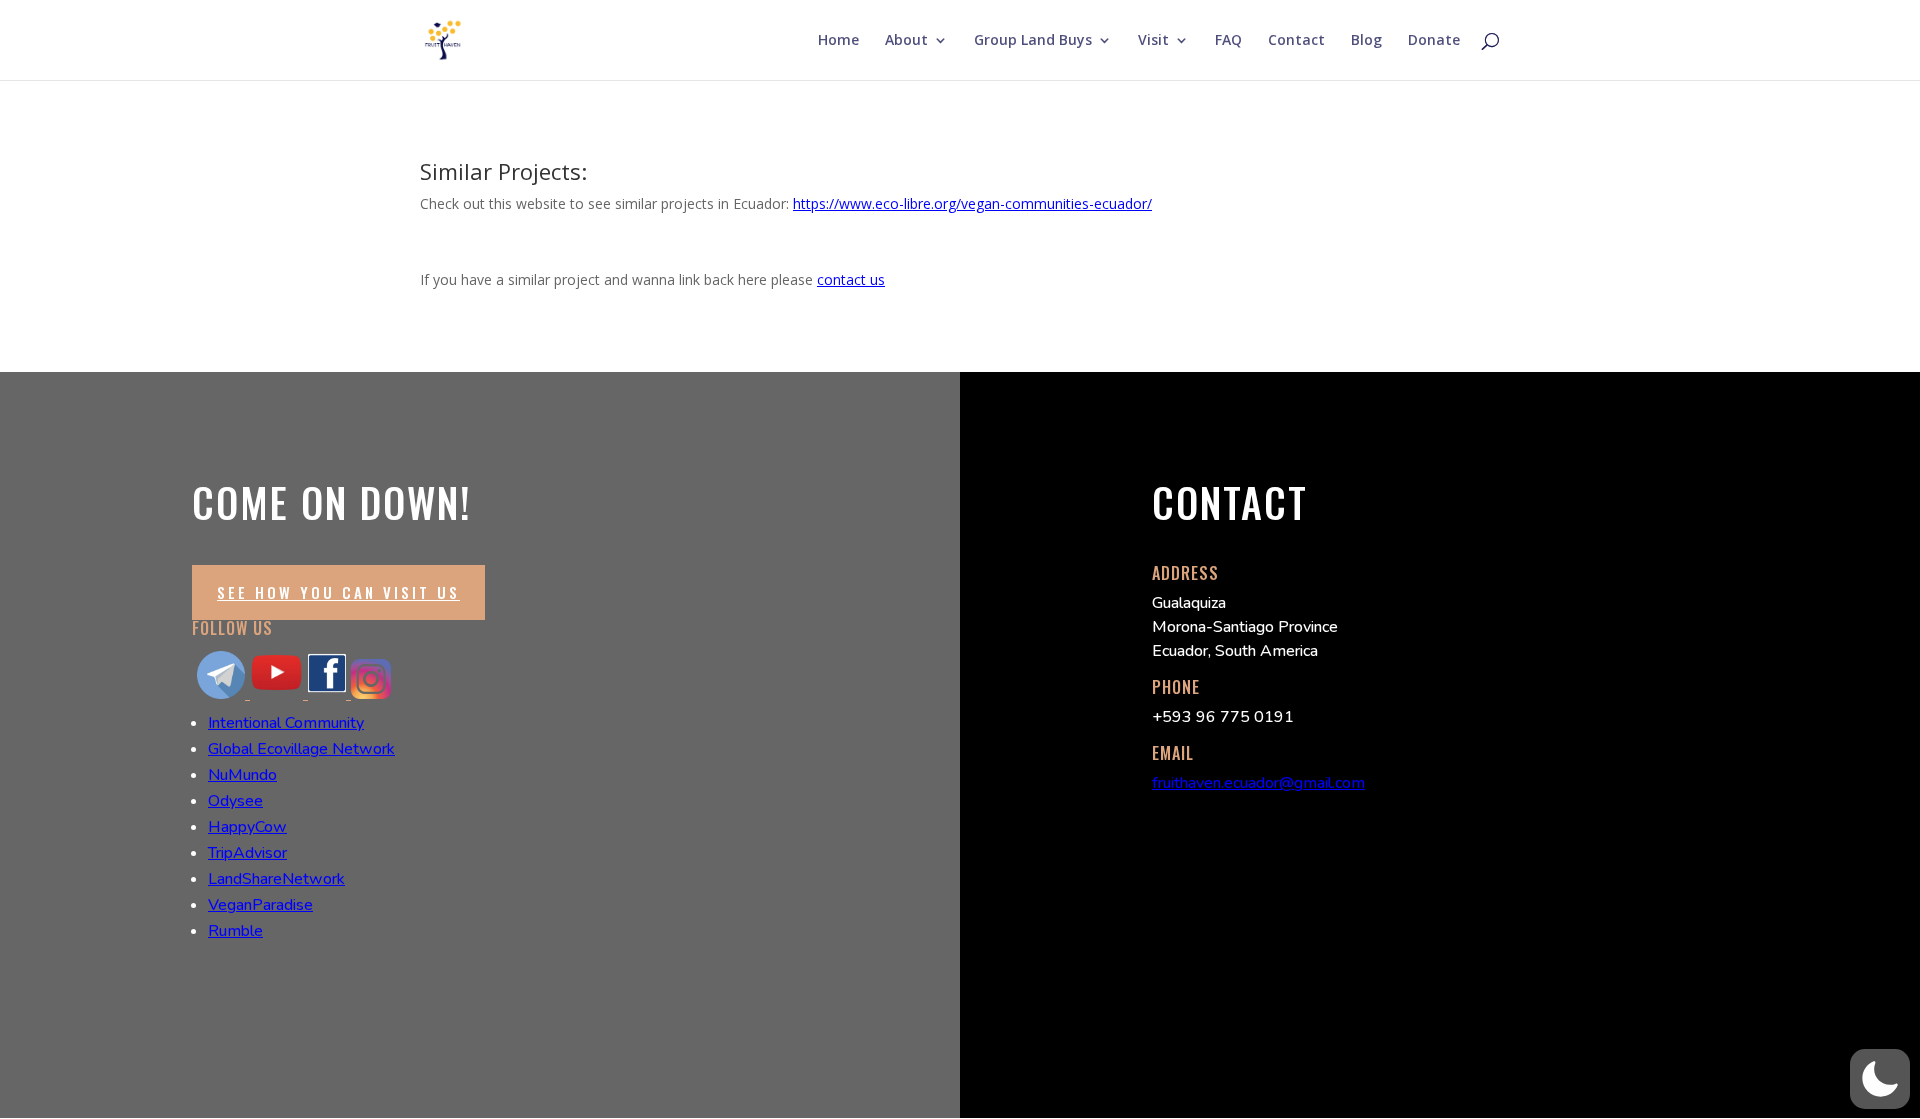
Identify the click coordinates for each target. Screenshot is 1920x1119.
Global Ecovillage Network (301, 749)
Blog (1366, 41)
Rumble (235, 931)
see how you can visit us (338, 592)
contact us (851, 279)
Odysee (235, 801)
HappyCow (247, 827)
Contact (1296, 41)
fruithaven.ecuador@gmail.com (1258, 783)
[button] (1880, 1079)
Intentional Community (286, 723)
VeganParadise (260, 905)
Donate (1434, 41)
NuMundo (242, 775)
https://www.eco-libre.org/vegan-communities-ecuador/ (972, 203)
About (906, 41)
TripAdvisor (247, 853)
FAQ (1228, 41)
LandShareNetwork (276, 879)
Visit (1153, 41)
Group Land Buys (1033, 41)
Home (838, 41)
